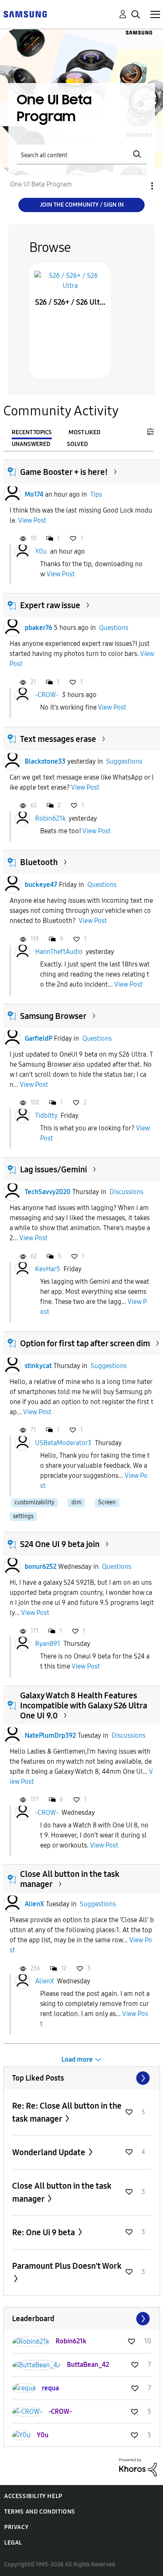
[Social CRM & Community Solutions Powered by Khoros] (138, 2467)
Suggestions (124, 761)
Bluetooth (39, 862)
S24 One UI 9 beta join (60, 1544)
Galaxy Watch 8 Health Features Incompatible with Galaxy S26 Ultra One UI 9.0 (84, 1705)
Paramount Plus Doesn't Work (67, 2266)
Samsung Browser (53, 1016)
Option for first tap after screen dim (85, 1343)
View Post (32, 520)
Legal (13, 2543)
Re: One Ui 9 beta (44, 2232)
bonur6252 (41, 1567)
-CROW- (47, 695)
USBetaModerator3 (63, 1443)
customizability (34, 1502)
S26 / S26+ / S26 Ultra (70, 302)
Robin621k (50, 818)
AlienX (34, 1904)
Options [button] (138, 186)
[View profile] (12, 495)
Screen (107, 1502)
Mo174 (34, 494)
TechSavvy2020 (48, 1192)
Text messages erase (58, 739)
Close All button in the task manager (62, 2192)
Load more (77, 2059)
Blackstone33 (45, 761)
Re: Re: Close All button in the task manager (67, 2112)
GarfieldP (38, 1038)
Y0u (41, 551)
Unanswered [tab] (31, 444)
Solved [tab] (77, 444)
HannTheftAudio (59, 952)
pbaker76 (38, 628)
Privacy (16, 2527)
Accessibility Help (33, 2496)
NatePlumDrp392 (50, 1735)
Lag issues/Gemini (53, 1169)
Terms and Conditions (40, 2512)
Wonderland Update (50, 2152)
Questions (114, 628)
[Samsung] (25, 14)
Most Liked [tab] (84, 432)
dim (76, 1502)
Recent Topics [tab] (32, 432)
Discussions (126, 1192)
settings (23, 1516)
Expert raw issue (50, 605)
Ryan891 (48, 1644)
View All (82, 2078)
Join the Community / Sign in (82, 205)
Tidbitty (46, 1116)
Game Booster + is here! (64, 472)
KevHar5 (48, 1269)
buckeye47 (41, 885)
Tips (96, 494)
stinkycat (38, 1366)
